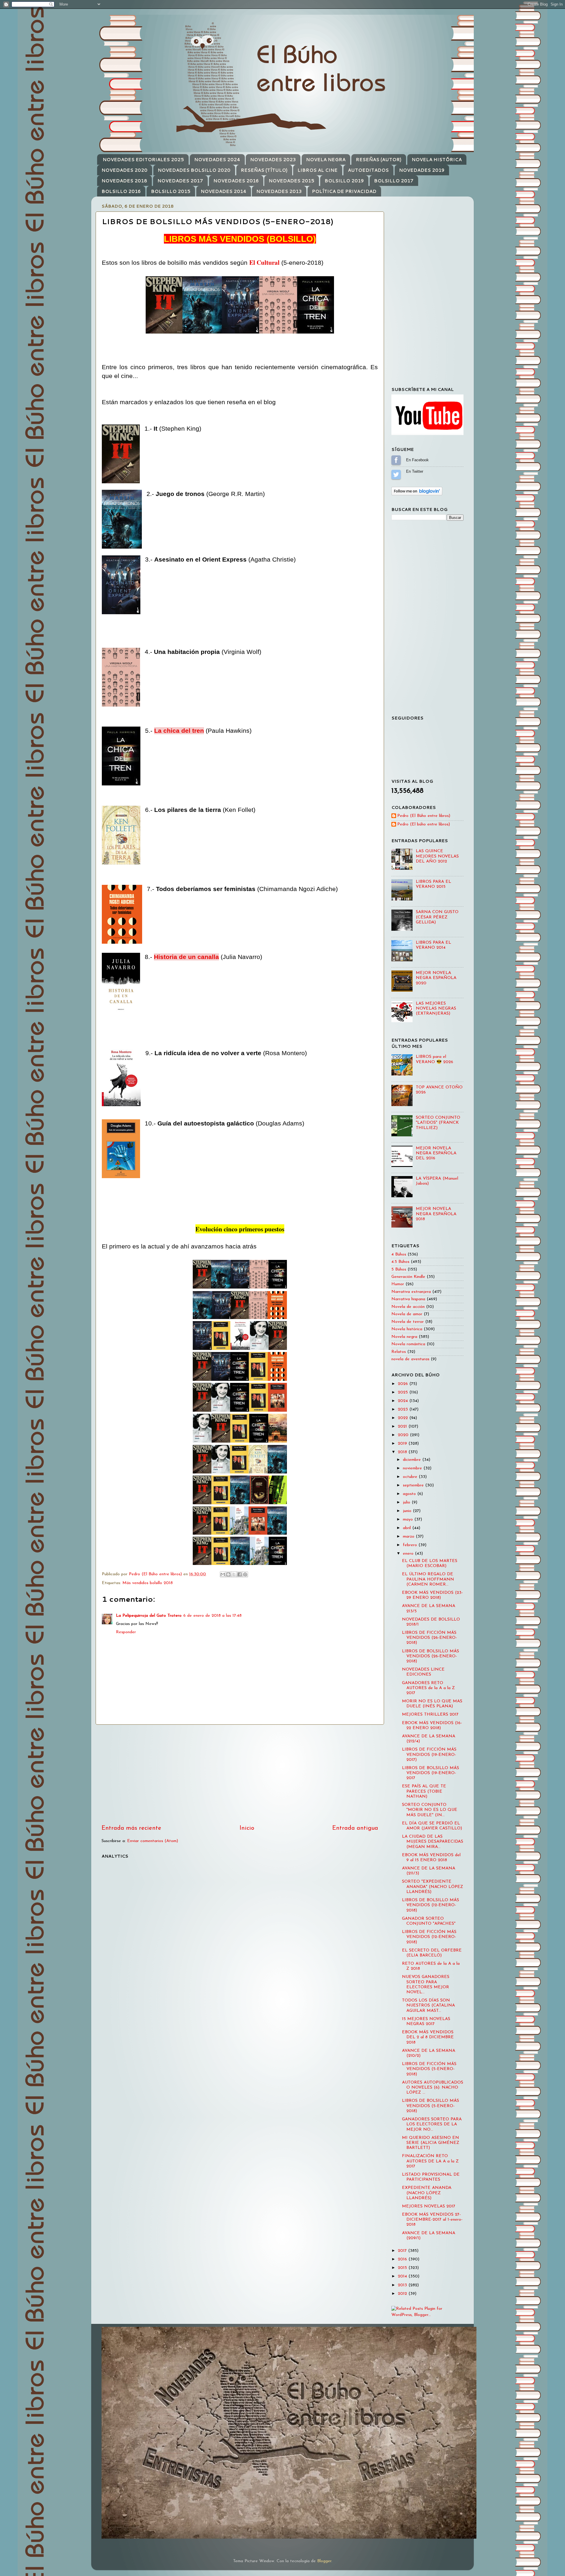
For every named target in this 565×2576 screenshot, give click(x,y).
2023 (404, 1409)
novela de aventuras (410, 1359)
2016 (403, 2259)
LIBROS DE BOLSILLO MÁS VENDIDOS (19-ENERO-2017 (431, 1773)
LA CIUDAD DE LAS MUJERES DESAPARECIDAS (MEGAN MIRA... (433, 1842)
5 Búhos (399, 1269)
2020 (404, 1435)
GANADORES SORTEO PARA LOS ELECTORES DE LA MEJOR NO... (432, 2124)
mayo (409, 1520)
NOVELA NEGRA (326, 160)
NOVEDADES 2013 (279, 191)
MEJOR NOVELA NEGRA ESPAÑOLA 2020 (436, 978)
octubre (411, 1477)
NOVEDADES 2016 (236, 181)
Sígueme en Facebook (396, 460)
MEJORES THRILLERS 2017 (430, 1715)
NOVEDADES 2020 (124, 170)
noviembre (413, 1468)
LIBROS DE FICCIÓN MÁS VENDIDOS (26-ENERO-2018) (429, 1638)
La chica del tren (179, 731)
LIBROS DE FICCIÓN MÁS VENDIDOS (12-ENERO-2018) (429, 1937)
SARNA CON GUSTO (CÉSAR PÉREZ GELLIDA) (437, 917)
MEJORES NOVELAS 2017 (429, 2206)
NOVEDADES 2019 (422, 170)
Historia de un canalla (186, 957)
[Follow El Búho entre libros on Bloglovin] (417, 494)
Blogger (324, 2561)
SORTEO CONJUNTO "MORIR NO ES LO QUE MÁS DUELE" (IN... (430, 1810)
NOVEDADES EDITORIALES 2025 (143, 160)
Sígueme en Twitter (396, 474)
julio (407, 1502)
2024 (404, 1401)
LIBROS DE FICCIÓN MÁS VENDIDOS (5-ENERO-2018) (429, 2069)
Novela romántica (408, 1344)
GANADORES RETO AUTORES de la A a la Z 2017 (428, 1688)
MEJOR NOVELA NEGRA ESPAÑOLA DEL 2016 (436, 1153)
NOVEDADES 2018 (124, 181)
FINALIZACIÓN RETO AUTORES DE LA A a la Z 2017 (430, 2161)
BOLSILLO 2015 (171, 191)
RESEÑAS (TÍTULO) (264, 170)
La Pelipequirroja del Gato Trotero (149, 1616)
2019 (403, 1444)
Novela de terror (408, 1322)
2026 (404, 1384)
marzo (409, 1537)
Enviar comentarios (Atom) (153, 1841)
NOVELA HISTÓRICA (437, 160)
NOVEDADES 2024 (217, 160)
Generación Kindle (408, 1277)
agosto (410, 1494)
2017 (403, 2251)
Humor (398, 1284)
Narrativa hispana (408, 1299)
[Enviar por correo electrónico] (223, 1574)
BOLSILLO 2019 (344, 181)
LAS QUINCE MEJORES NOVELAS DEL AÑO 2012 (437, 856)
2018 (403, 1452)
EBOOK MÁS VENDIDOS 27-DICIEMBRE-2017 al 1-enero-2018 (432, 2220)
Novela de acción (408, 1307)
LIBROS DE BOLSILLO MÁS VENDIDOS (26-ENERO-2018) (431, 1656)
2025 (404, 1392)
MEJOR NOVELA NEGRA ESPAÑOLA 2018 (436, 1214)
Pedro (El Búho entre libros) (424, 816)
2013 (403, 2285)
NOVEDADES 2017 (180, 181)
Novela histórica (407, 1329)
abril (408, 1528)
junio (408, 1511)
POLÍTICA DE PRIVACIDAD (344, 191)
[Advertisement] (240, 1774)
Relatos (399, 1352)
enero (409, 1554)
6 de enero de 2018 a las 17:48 (212, 1616)
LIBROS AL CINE (318, 170)
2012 (403, 2294)
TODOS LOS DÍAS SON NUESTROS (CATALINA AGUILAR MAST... (428, 2006)
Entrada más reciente (131, 1828)
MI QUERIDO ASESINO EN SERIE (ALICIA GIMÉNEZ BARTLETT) (431, 2143)
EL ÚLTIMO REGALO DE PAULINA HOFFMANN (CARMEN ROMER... (428, 1579)
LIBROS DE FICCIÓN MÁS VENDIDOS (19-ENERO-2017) (429, 1755)
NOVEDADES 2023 (273, 160)
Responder (126, 1632)
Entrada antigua (355, 1828)
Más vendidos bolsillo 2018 (148, 1583)
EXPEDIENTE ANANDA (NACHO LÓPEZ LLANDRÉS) (427, 2193)
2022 (404, 1418)
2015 (403, 2268)
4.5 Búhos (400, 1262)
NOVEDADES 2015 (291, 181)
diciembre (413, 1460)
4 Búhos (399, 1254)
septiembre (414, 1485)
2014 (403, 2276)
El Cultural (264, 262)
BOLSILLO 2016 (121, 191)
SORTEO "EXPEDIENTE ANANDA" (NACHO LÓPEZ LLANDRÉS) (433, 1887)
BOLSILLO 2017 (394, 181)
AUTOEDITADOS (368, 170)
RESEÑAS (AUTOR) (379, 160)
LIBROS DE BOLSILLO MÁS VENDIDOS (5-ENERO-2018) (431, 2106)
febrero (411, 1545)
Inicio (247, 1828)
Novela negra (404, 1337)
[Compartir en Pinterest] (245, 1574)
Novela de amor (407, 1314)
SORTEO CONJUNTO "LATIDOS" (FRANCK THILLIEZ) (438, 1123)
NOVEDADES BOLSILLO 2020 (194, 170)
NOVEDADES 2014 (223, 191)
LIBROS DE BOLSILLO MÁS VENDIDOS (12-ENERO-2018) (431, 1905)
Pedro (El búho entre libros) (424, 824)
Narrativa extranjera (411, 1292)
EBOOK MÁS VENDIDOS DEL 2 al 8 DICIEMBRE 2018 (428, 2037)
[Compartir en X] (234, 1574)
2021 (403, 1427)
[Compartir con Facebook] (240, 1574)
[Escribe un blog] (228, 1574)
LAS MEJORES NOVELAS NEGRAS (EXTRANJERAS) (436, 1009)
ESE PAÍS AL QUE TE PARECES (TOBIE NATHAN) (424, 1791)
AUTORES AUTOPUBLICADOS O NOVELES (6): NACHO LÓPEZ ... (433, 2088)
